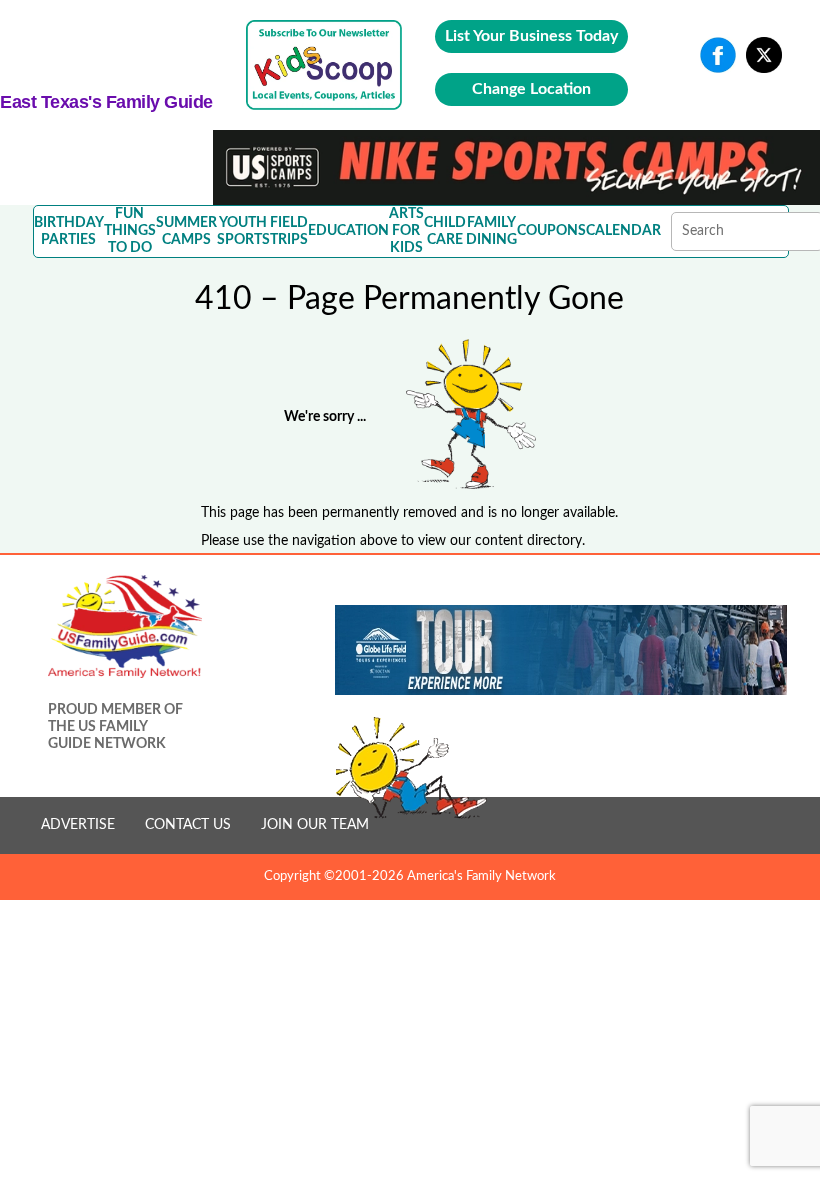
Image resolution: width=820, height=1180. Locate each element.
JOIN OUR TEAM (315, 825)
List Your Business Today (531, 36)
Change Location (531, 89)
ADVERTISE (78, 825)
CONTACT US (188, 825)
